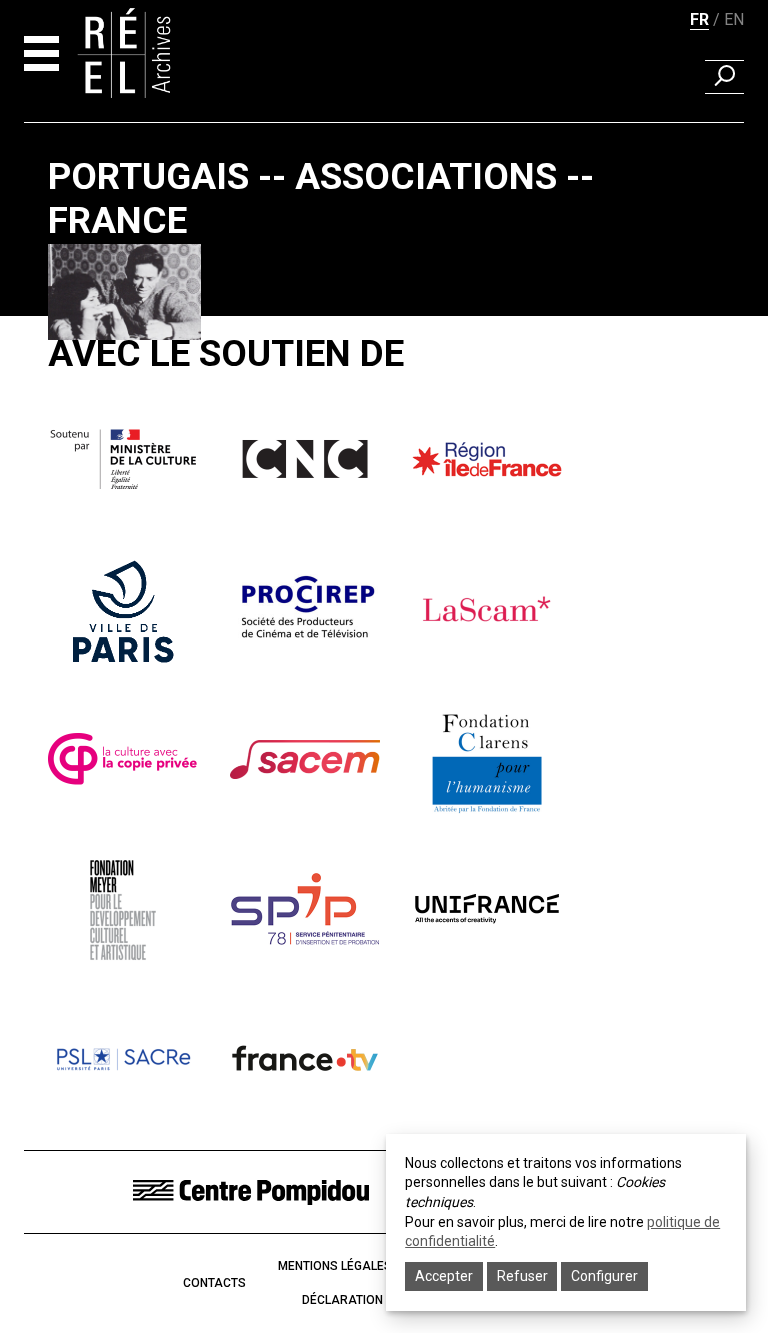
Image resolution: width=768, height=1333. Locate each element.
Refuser (522, 1276)
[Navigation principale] (41, 53)
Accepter (444, 1276)
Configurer (604, 1276)
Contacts (214, 1283)
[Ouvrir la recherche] (724, 77)
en (734, 19)
